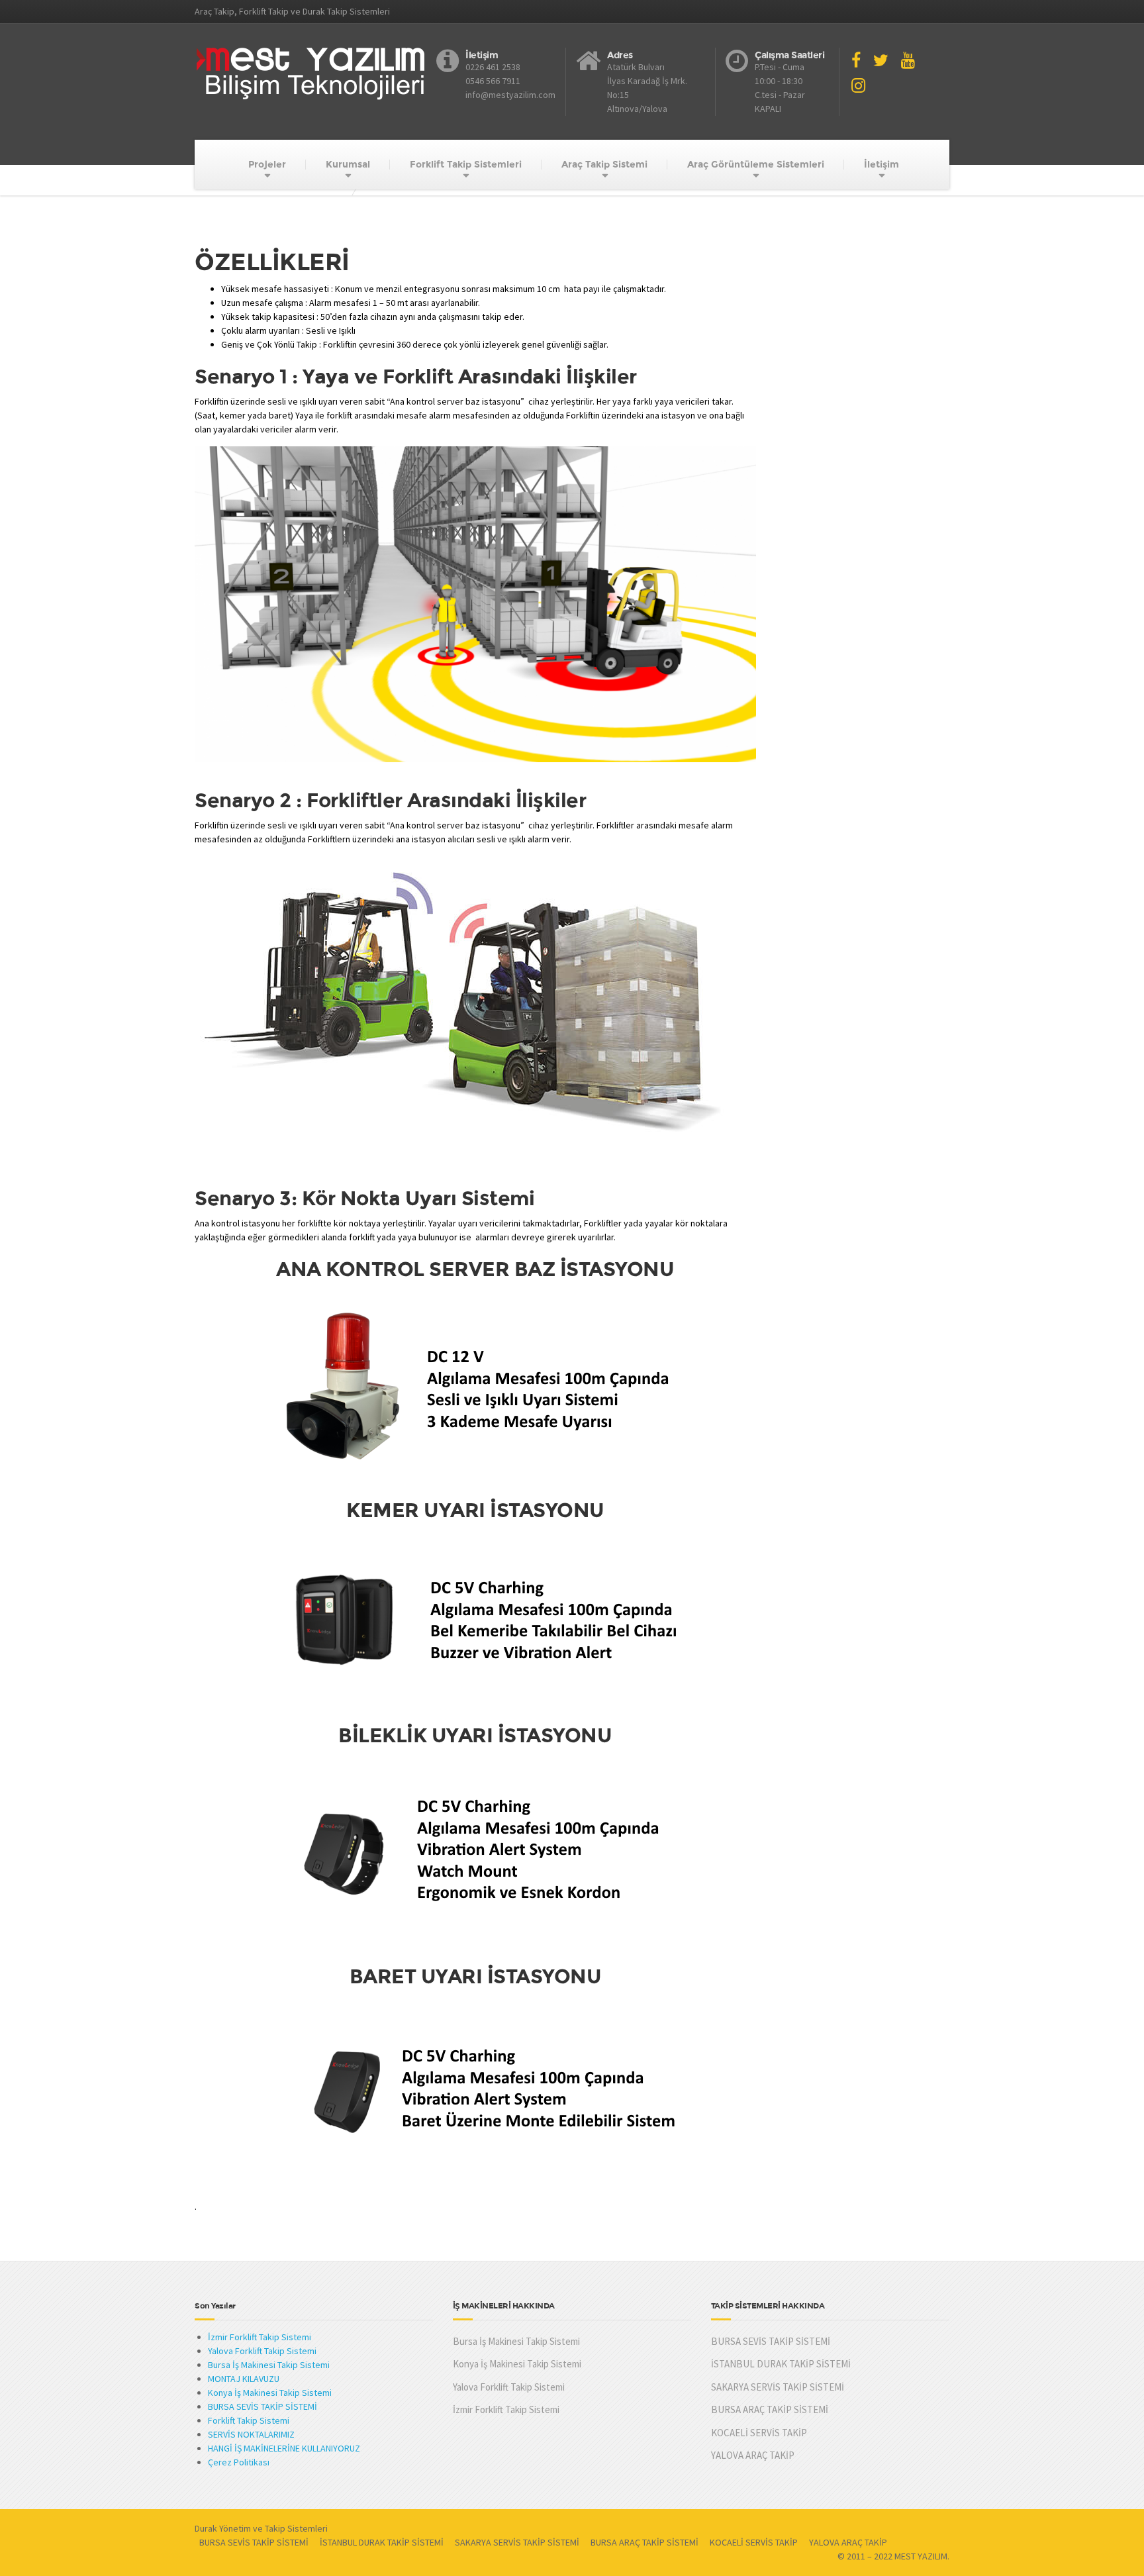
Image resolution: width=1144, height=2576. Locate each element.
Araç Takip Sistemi (604, 164)
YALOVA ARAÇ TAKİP (753, 2455)
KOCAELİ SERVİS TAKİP (759, 2433)
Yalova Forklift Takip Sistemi (262, 2351)
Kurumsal (348, 164)
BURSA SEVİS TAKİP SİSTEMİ (262, 2406)
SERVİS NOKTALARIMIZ (251, 2434)
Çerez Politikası (239, 2462)
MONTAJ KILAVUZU (244, 2379)
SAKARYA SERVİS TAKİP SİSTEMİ (778, 2387)
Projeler (267, 164)
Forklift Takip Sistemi (249, 2420)
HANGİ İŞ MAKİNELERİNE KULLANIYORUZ (284, 2448)
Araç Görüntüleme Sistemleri (756, 164)
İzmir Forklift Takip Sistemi (260, 2337)
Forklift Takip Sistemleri (466, 164)
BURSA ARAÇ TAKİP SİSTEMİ (770, 2409)
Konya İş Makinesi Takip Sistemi (270, 2393)
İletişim (882, 164)
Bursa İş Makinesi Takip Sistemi (269, 2365)
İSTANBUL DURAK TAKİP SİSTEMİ (781, 2364)
